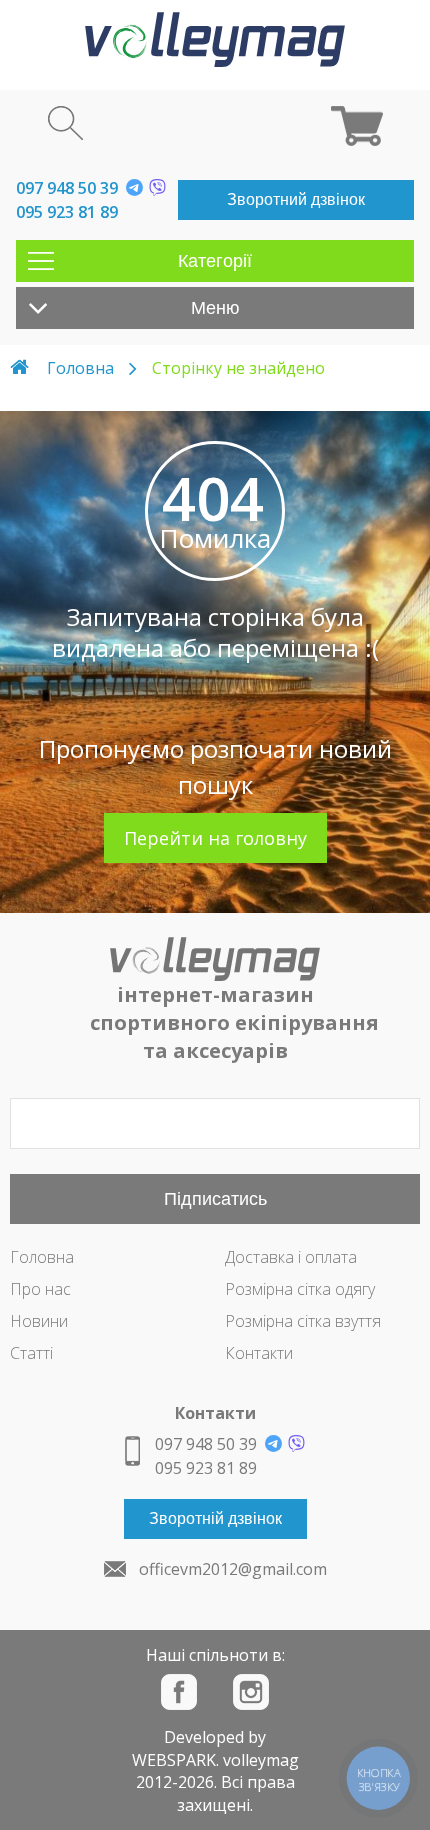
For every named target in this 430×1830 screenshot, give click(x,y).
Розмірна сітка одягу (300, 1289)
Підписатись (215, 1199)
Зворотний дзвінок (296, 199)
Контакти (259, 1353)
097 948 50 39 (67, 188)
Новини (39, 1321)
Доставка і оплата (291, 1257)
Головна (80, 368)
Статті (31, 1353)
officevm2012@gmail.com (233, 1569)
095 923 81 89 (67, 212)
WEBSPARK (174, 1760)
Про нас (40, 1289)
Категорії (215, 261)
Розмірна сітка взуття (303, 1321)
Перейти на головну (215, 838)
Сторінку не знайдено (238, 368)
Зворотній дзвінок (215, 1518)
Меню (215, 308)
